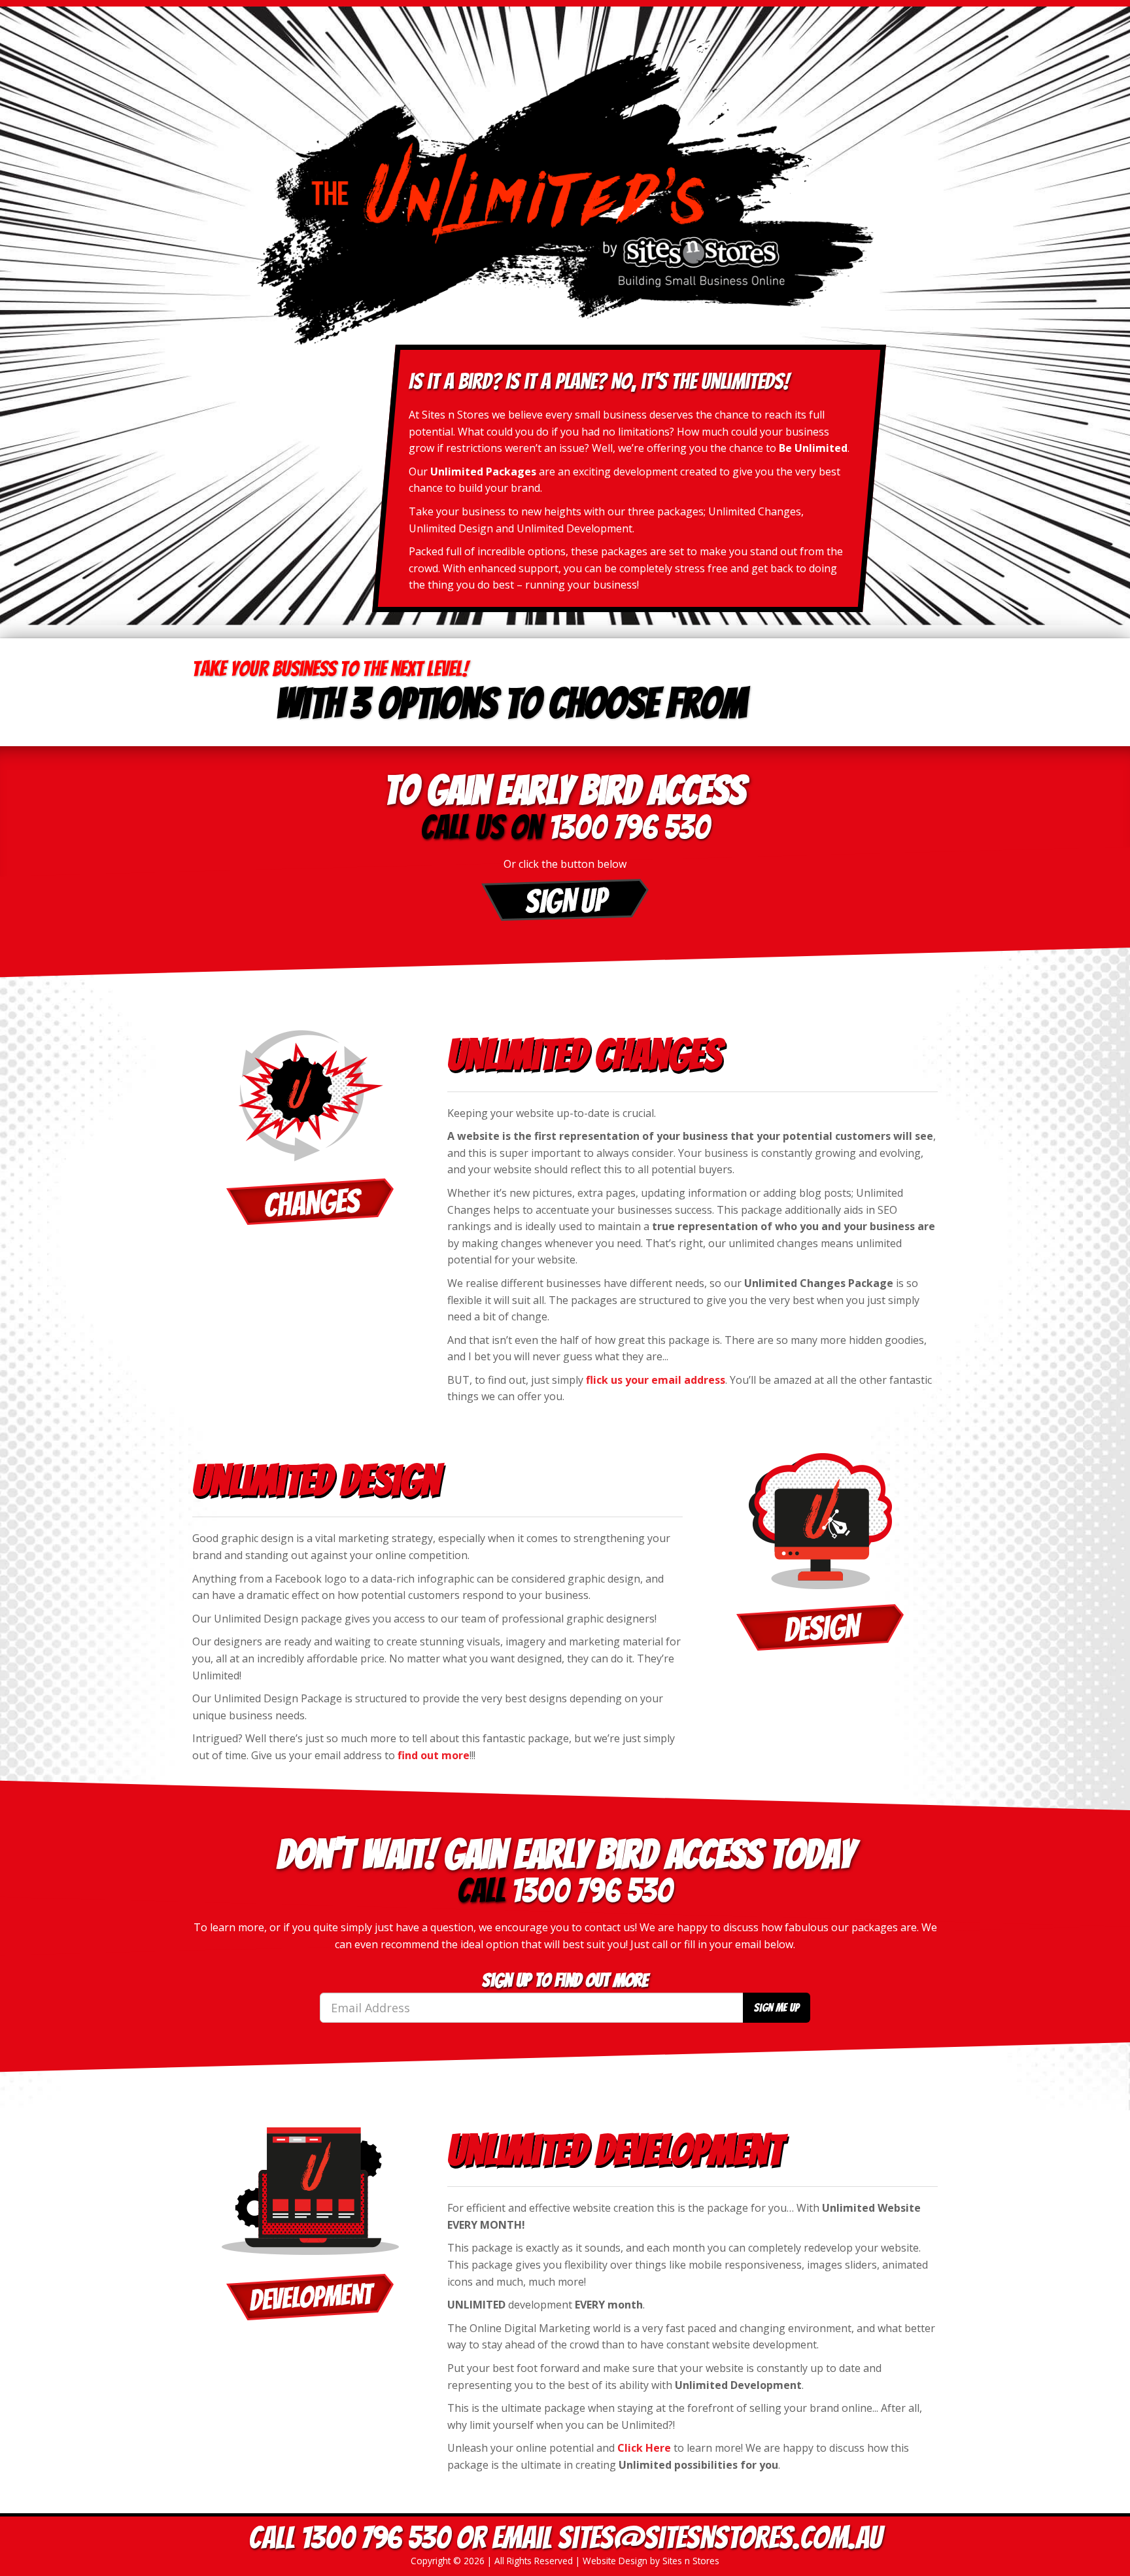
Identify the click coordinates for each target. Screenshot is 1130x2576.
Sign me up (777, 2007)
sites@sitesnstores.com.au (720, 2538)
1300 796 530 (629, 827)
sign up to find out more (565, 1981)
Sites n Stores (691, 2561)
